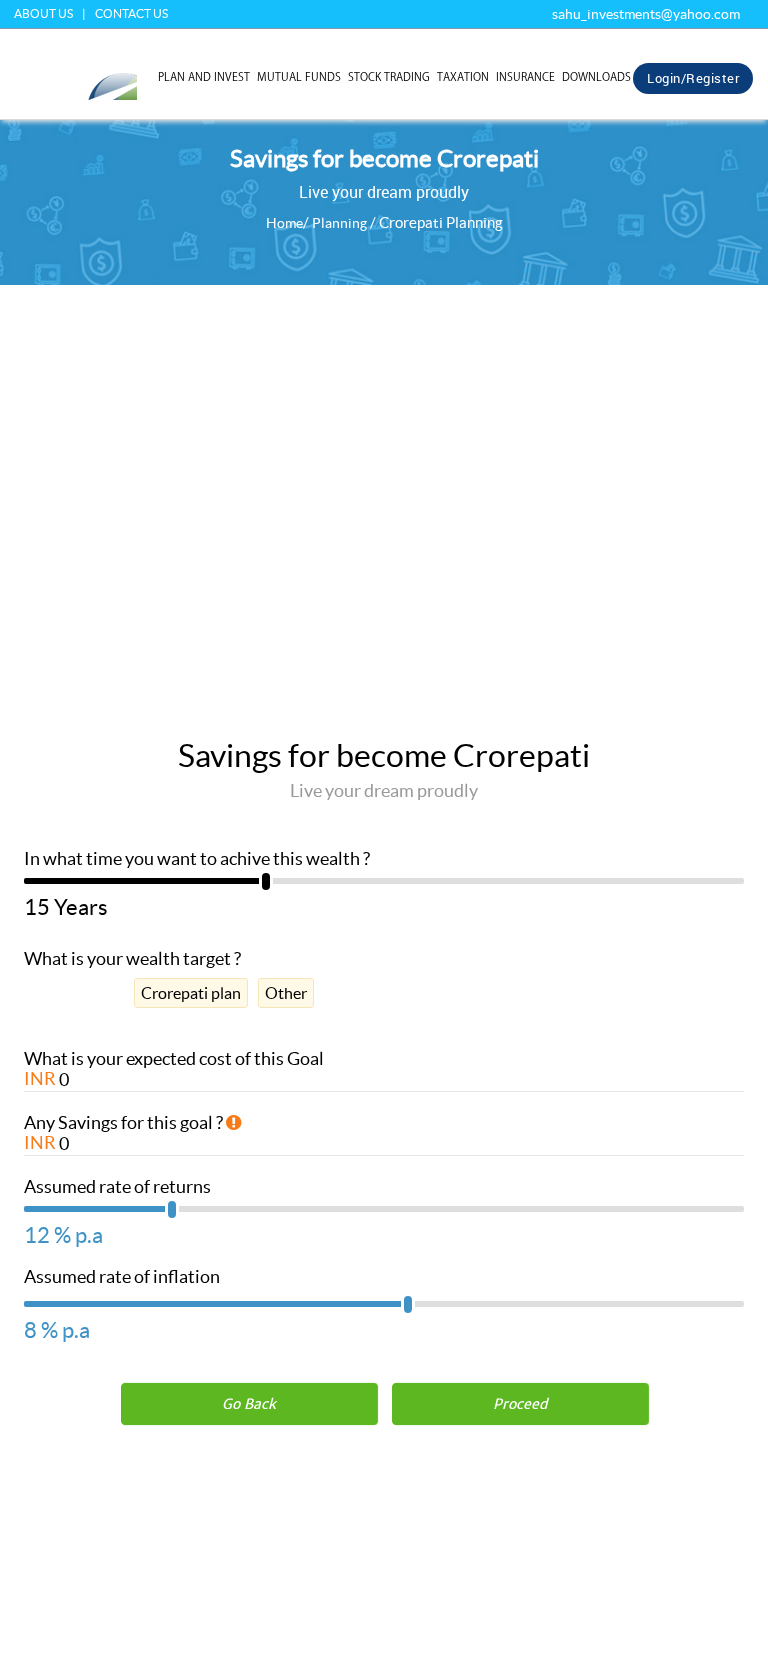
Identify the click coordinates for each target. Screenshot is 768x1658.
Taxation (463, 76)
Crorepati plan (191, 993)
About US (43, 13)
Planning (339, 223)
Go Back (249, 1404)
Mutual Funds (299, 76)
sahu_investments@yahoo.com (646, 14)
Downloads (596, 76)
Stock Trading (389, 76)
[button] (520, 1404)
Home (284, 223)
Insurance (525, 76)
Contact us (131, 13)
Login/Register (693, 78)
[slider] (384, 887)
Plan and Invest (204, 76)
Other (286, 993)
